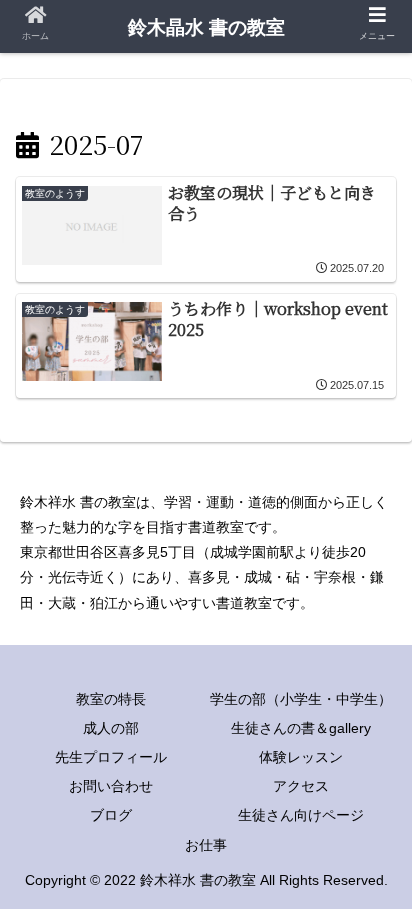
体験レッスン (301, 757)
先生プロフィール (111, 757)
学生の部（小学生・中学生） (301, 699)
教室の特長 (111, 699)
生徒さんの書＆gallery (301, 728)
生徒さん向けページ (301, 815)
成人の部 (111, 728)
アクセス (301, 786)
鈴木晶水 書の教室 (206, 27)
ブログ (111, 815)
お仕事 (206, 845)
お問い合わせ (111, 786)
